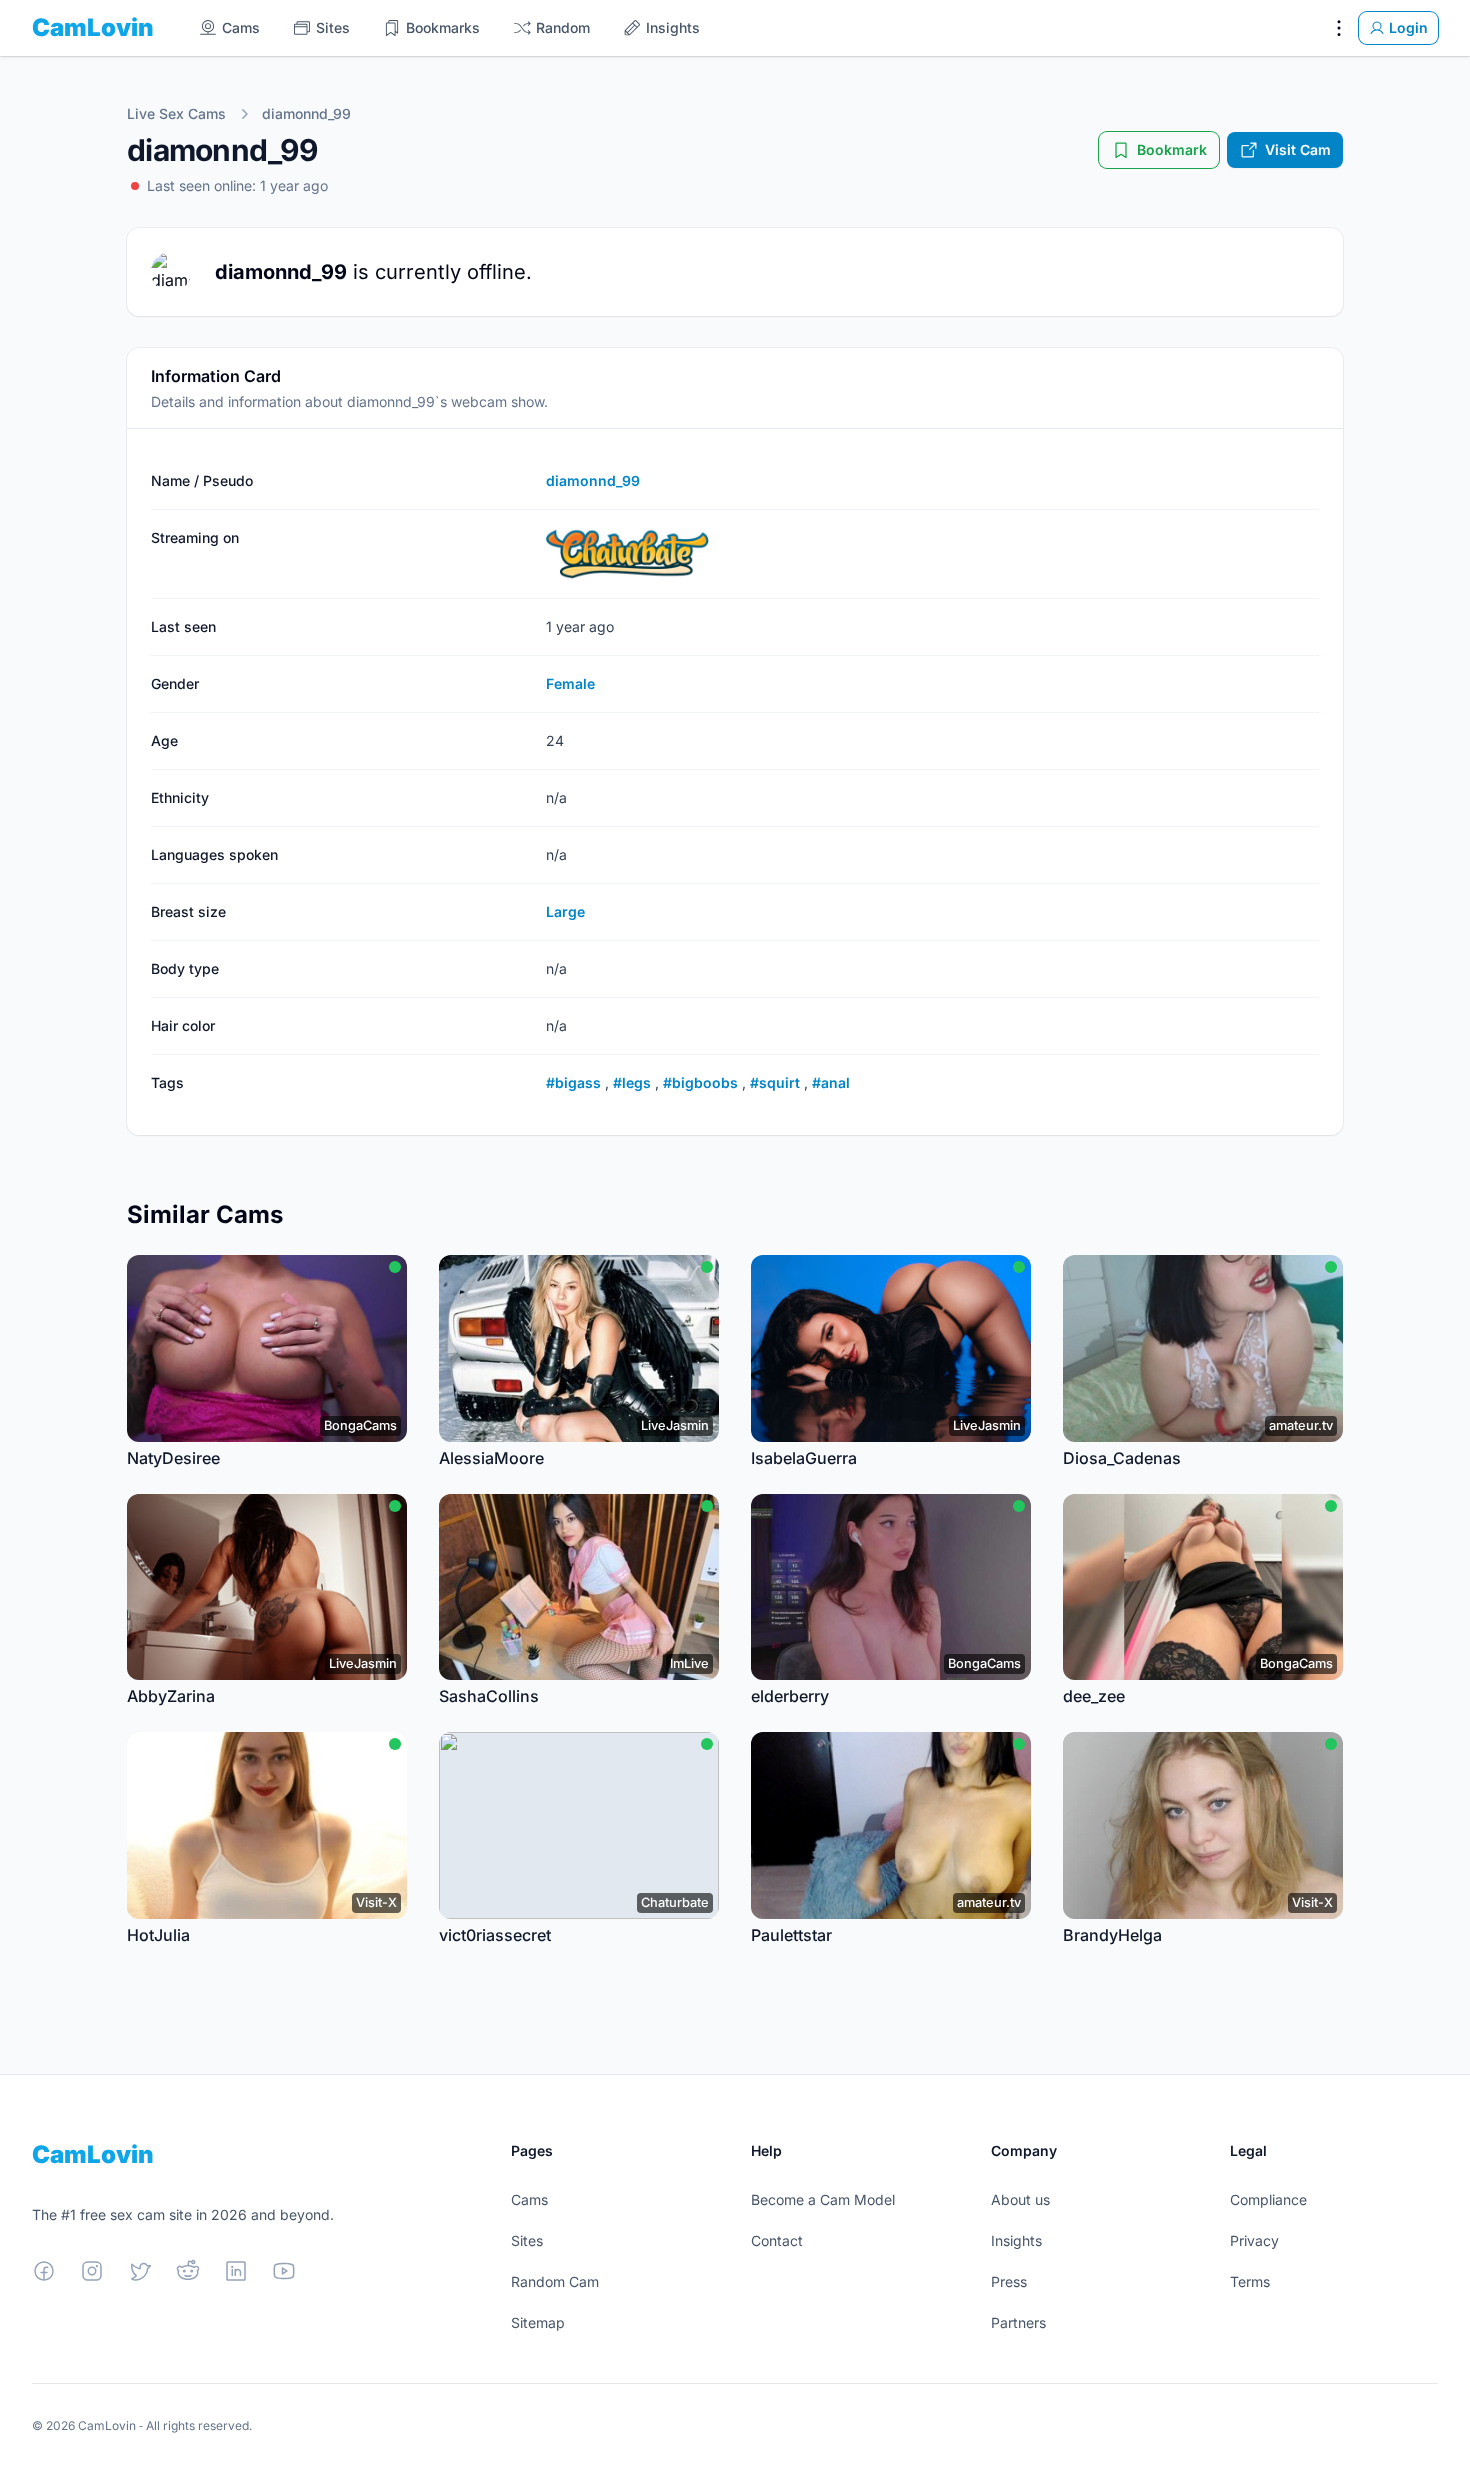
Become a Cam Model (823, 2199)
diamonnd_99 (306, 113)
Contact (777, 2240)
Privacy (1254, 2240)
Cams (529, 2199)
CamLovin (93, 27)
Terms (1250, 2281)
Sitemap (538, 2322)
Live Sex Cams (176, 113)
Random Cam (555, 2281)
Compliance (1268, 2199)
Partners (1018, 2322)
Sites (527, 2240)
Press (1009, 2281)
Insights (1016, 2240)
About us (1020, 2199)
